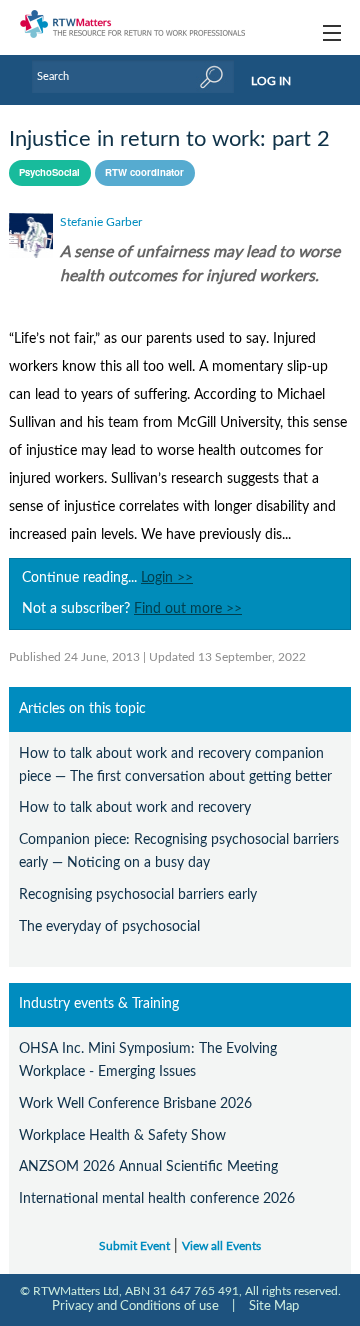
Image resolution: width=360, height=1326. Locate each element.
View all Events (221, 1246)
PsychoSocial (49, 172)
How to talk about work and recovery (135, 807)
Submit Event (134, 1246)
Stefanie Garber (101, 222)
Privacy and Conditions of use (135, 1306)
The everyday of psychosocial (109, 926)
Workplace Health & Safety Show (122, 1135)
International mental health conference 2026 (157, 1198)
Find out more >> (188, 609)
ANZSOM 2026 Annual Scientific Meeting (148, 1166)
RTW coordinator (144, 172)
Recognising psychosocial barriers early (138, 894)
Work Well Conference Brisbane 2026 (135, 1103)
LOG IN (271, 81)
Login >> (167, 578)
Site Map (274, 1306)
